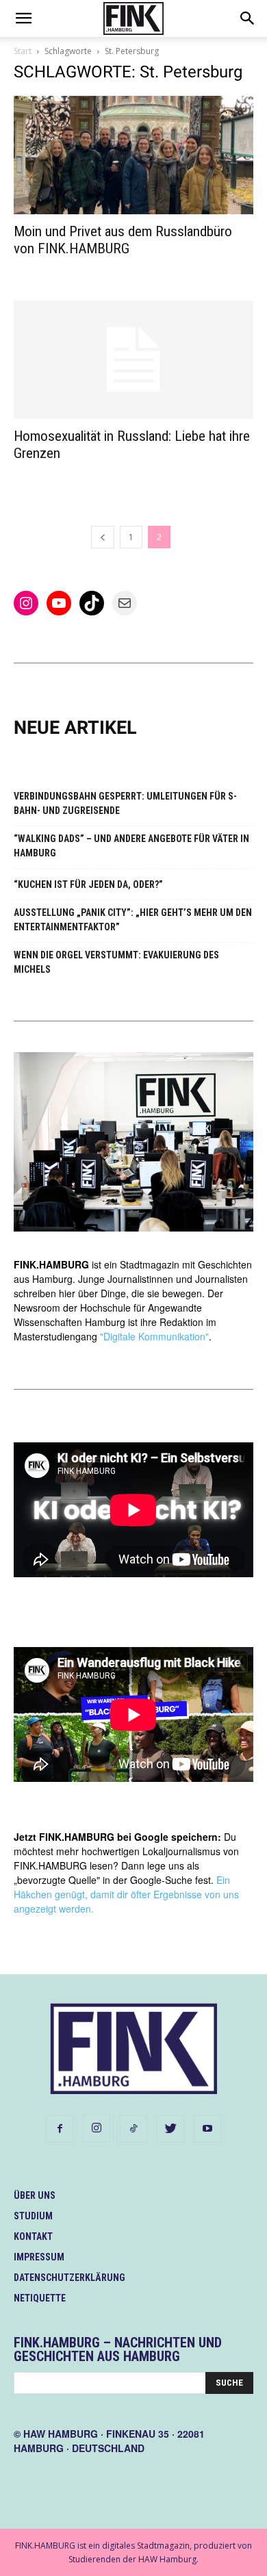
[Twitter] (170, 2129)
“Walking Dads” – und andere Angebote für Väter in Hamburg (131, 846)
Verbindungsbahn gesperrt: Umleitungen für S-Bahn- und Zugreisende (125, 803)
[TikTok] (133, 2129)
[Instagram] (97, 2128)
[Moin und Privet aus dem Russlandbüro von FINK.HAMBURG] (133, 155)
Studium (33, 2216)
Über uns (35, 2195)
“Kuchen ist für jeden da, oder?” (88, 884)
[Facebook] (60, 2129)
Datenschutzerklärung (69, 2278)
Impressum (39, 2257)
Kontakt (33, 2236)
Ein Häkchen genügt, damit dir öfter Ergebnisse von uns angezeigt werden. (126, 1894)
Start (23, 51)
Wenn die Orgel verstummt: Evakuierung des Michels (116, 962)
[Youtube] (207, 2129)
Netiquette (40, 2298)
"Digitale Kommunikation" (154, 1336)
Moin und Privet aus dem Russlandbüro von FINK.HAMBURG (123, 240)
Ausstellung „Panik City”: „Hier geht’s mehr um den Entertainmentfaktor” (133, 920)
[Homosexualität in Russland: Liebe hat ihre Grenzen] (133, 360)
